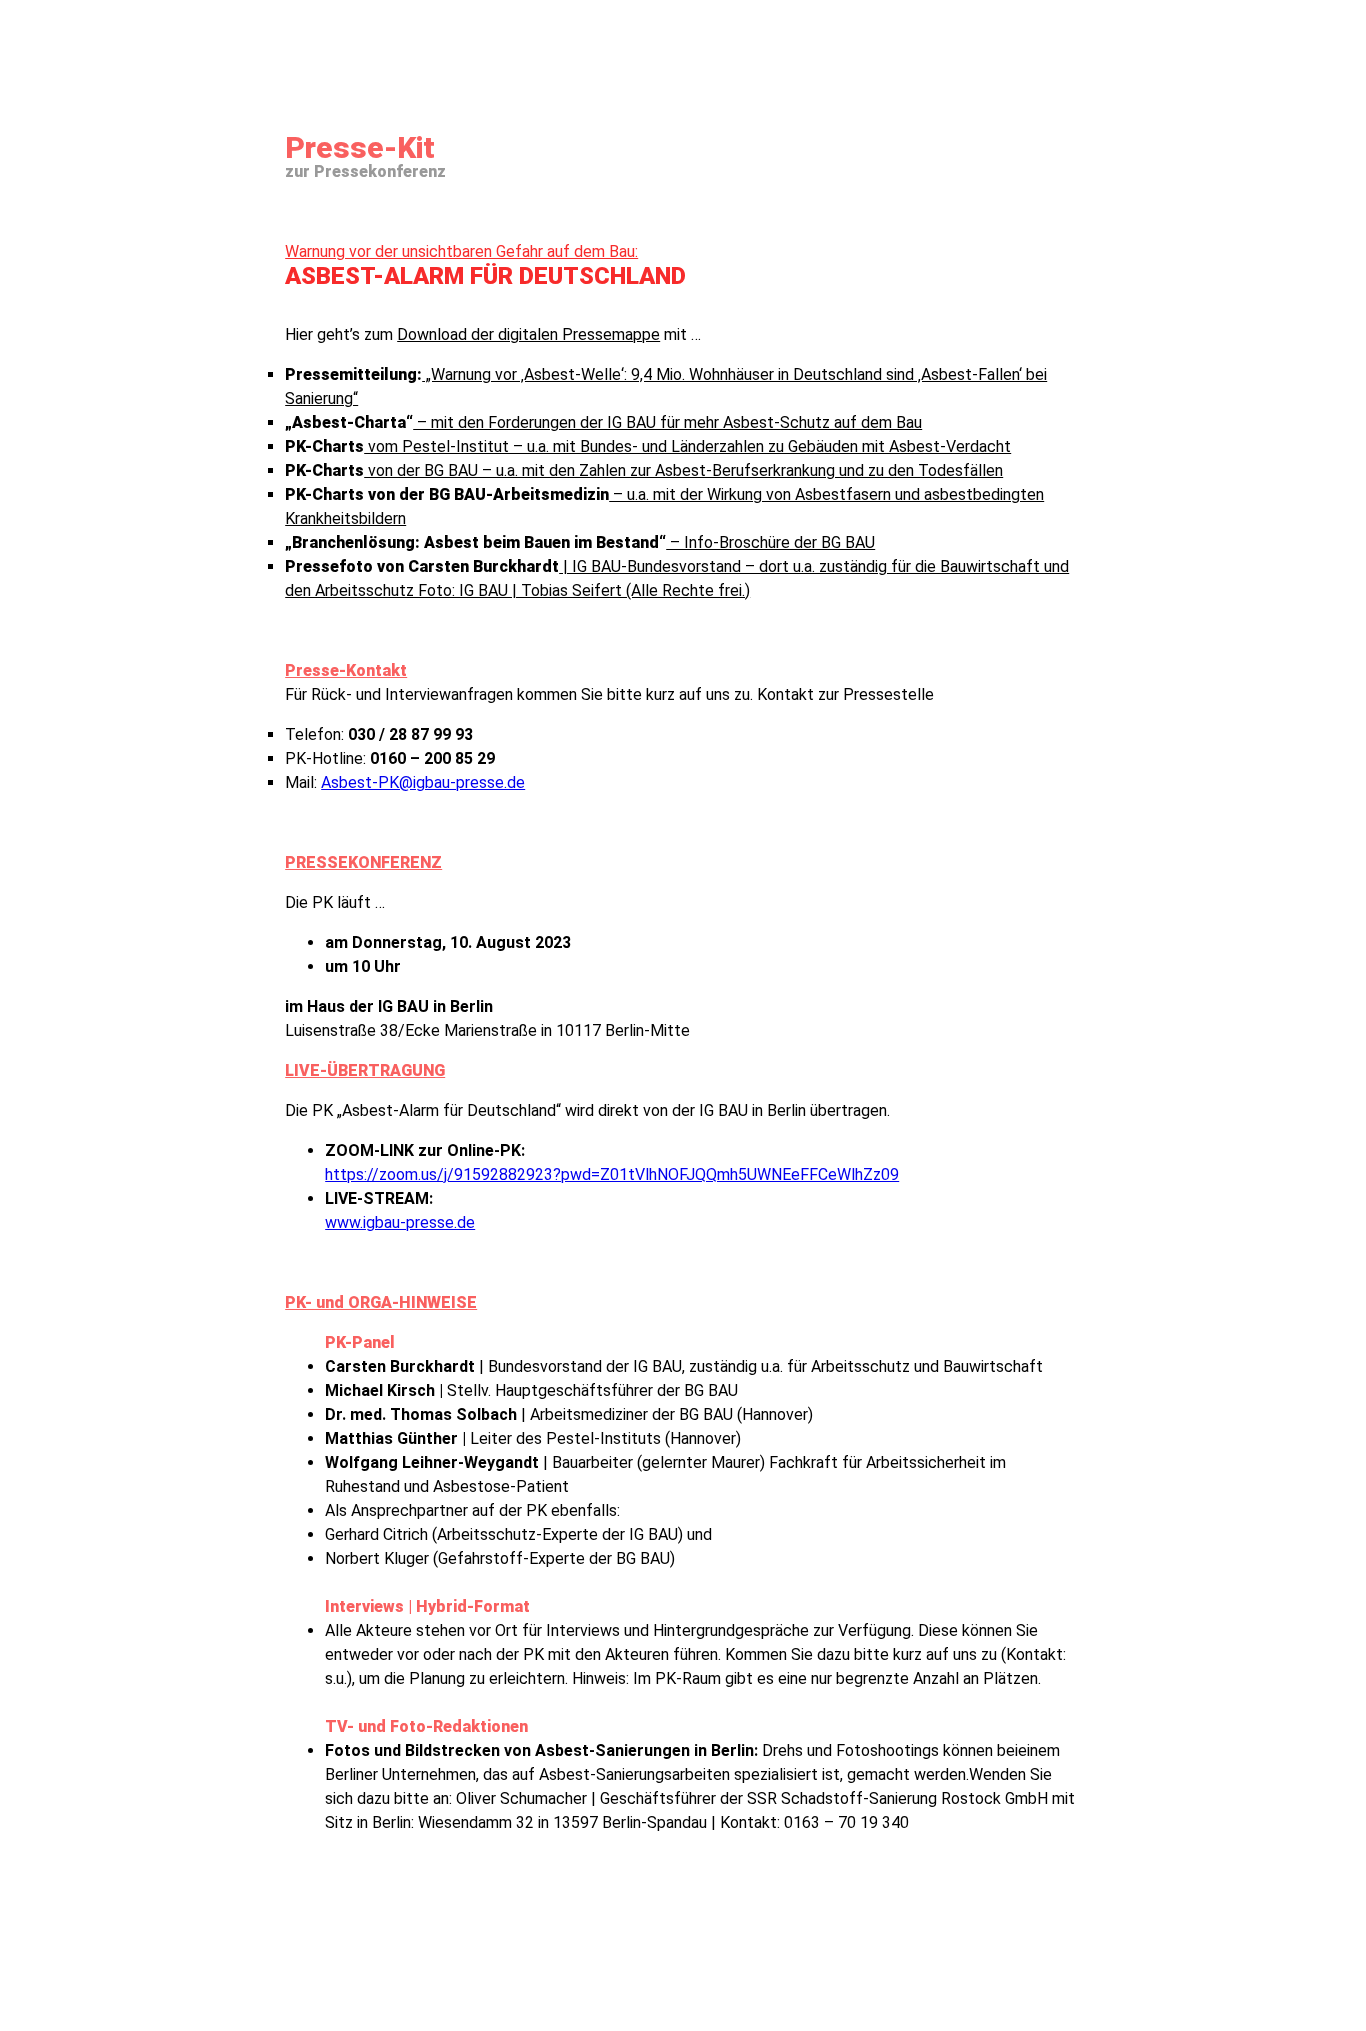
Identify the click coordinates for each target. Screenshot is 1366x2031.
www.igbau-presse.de (400, 1222)
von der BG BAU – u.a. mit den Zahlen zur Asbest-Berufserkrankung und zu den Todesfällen (644, 470)
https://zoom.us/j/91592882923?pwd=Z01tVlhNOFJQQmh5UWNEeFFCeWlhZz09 (612, 1174)
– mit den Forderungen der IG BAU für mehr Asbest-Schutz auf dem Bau (603, 422)
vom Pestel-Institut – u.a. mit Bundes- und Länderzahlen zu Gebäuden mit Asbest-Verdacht (648, 446)
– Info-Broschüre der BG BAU (580, 542)
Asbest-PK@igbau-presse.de (423, 782)
